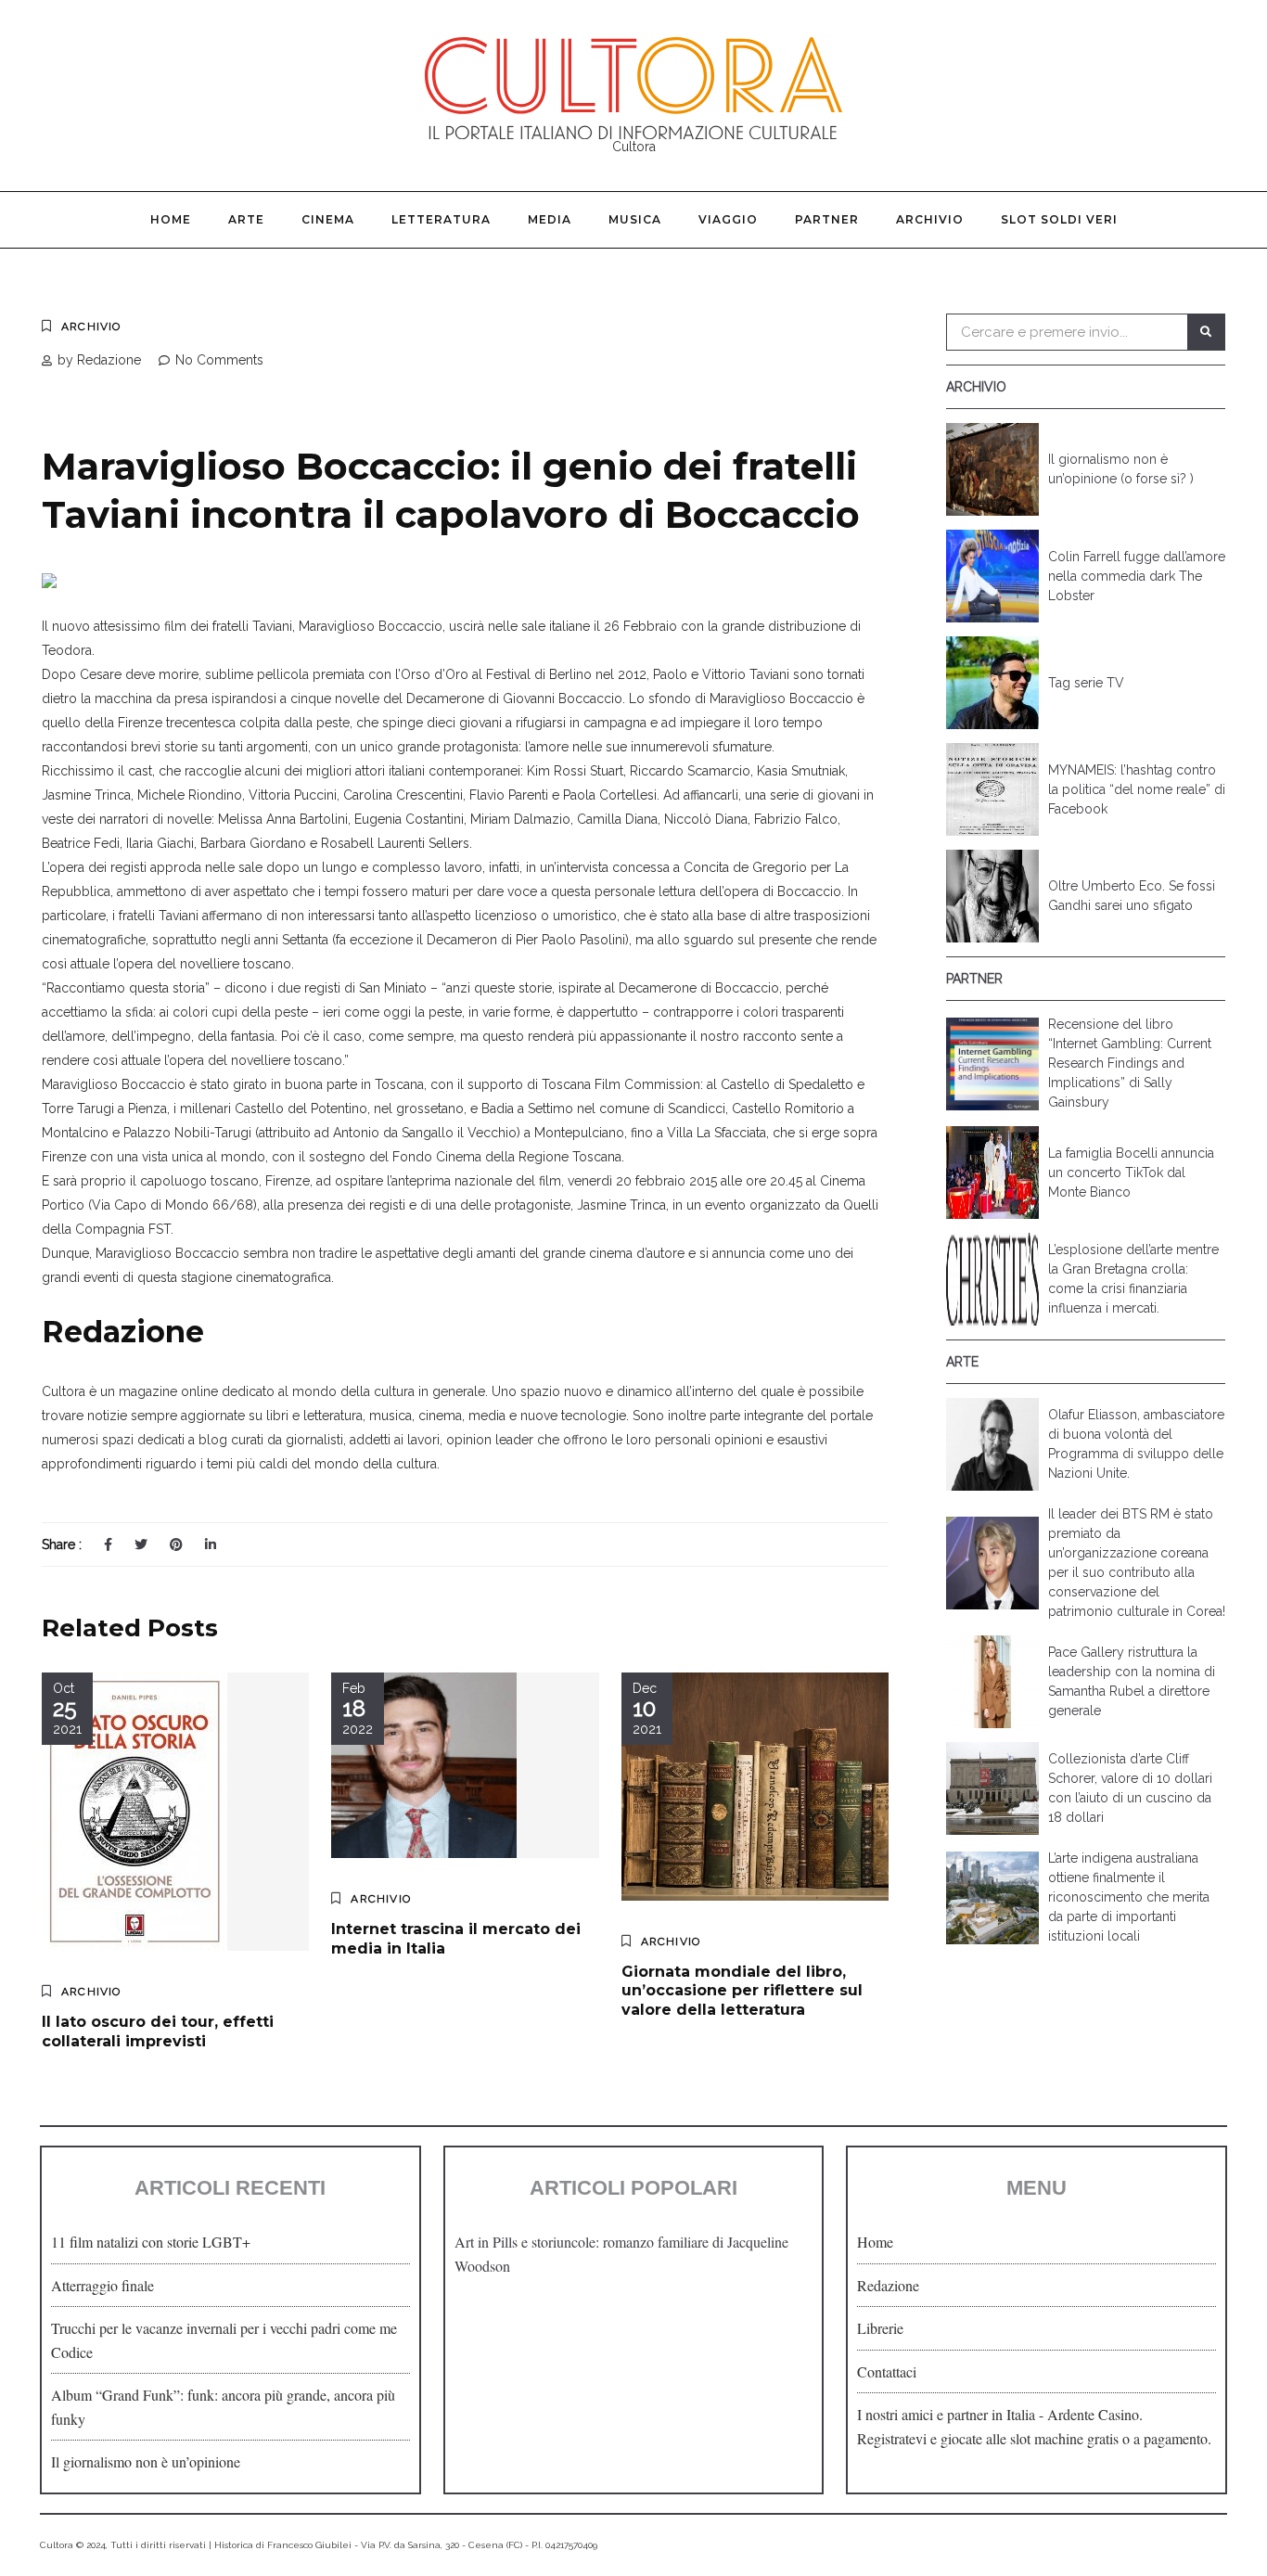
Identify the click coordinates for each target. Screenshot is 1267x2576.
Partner (827, 219)
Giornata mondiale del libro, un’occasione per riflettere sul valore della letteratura (742, 1991)
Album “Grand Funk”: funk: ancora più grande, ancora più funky (223, 2407)
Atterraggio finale (102, 2285)
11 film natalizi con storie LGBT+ (151, 2242)
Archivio (930, 219)
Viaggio (728, 219)
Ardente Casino (1093, 2414)
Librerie (880, 2328)
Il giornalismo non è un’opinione (146, 2461)
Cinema (328, 219)
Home (171, 219)
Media (550, 219)
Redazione (888, 2285)
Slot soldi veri (1059, 219)
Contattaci (887, 2371)
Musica (635, 219)
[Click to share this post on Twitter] (141, 1544)
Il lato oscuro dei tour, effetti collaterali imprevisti (158, 2031)
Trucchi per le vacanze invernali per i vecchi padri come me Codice (224, 2340)
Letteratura (441, 219)
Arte (246, 219)
